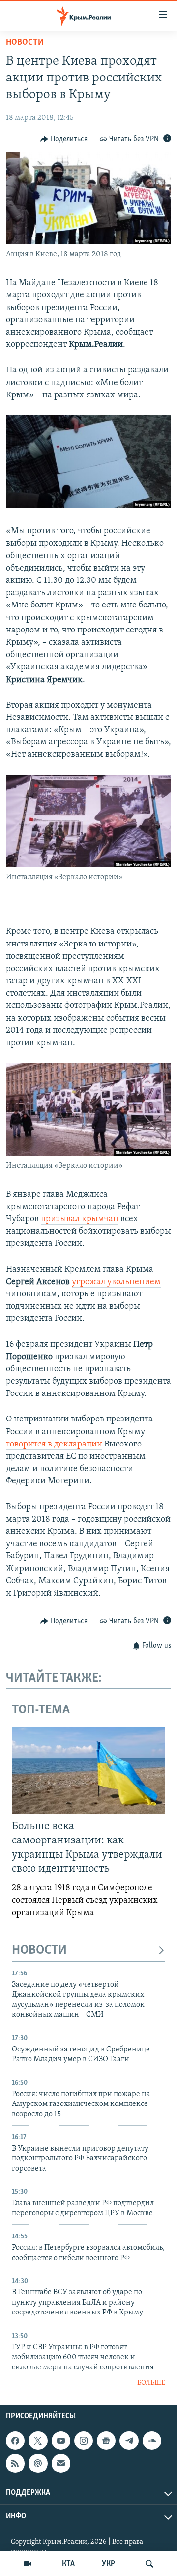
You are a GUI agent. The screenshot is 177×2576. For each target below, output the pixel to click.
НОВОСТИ (39, 1951)
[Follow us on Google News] (106, 2441)
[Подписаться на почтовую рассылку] (61, 2464)
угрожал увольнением (116, 1282)
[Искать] (149, 2564)
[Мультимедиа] (28, 2564)
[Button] (64, 139)
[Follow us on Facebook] (15, 2441)
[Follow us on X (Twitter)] (38, 2441)
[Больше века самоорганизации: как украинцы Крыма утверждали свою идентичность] (88, 1770)
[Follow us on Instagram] (84, 2441)
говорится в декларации (54, 1445)
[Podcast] (38, 2464)
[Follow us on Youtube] (61, 2441)
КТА (68, 2564)
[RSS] (15, 2464)
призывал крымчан (80, 1219)
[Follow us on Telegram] (129, 2441)
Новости (25, 43)
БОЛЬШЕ (151, 2383)
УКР (108, 2564)
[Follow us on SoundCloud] (152, 2441)
